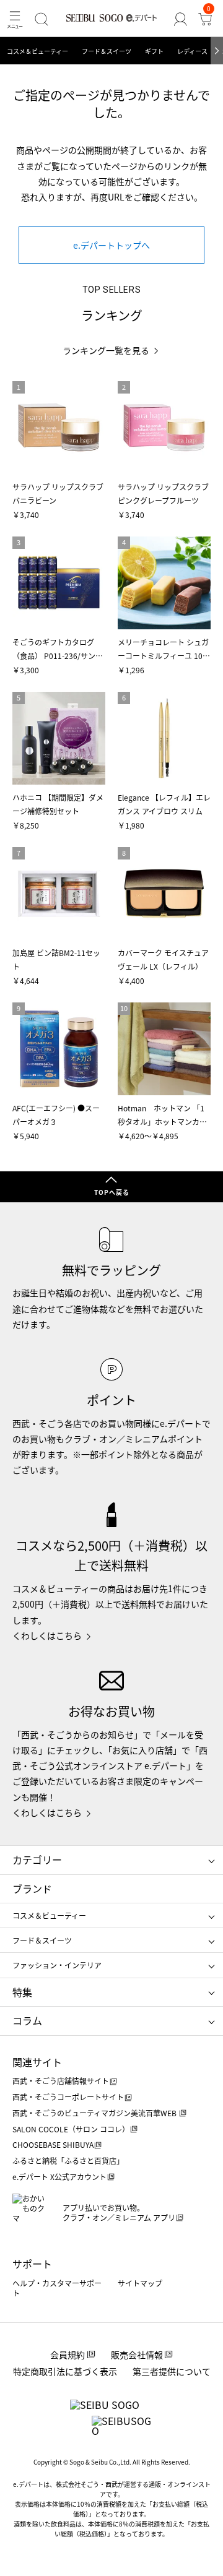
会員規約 (68, 2354)
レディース (192, 51)
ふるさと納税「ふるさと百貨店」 (68, 2160)
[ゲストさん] (180, 19)
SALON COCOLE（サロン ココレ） (71, 2129)
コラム (27, 2020)
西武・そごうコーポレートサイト (68, 2097)
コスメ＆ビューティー (37, 51)
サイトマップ (140, 2283)
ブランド (32, 1889)
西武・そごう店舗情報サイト (61, 2081)
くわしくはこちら (47, 1635)
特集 (22, 1992)
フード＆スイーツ (107, 51)
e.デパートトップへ (111, 245)
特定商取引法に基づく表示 (65, 2371)
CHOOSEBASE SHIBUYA (53, 2144)
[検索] (42, 19)
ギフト (154, 51)
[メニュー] (15, 19)
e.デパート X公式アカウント (59, 2177)
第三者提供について (172, 2371)
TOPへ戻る (112, 1192)
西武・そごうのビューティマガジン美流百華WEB (95, 2113)
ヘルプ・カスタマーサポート (57, 2288)
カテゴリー (37, 1859)
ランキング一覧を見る (106, 351)
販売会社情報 (137, 2354)
